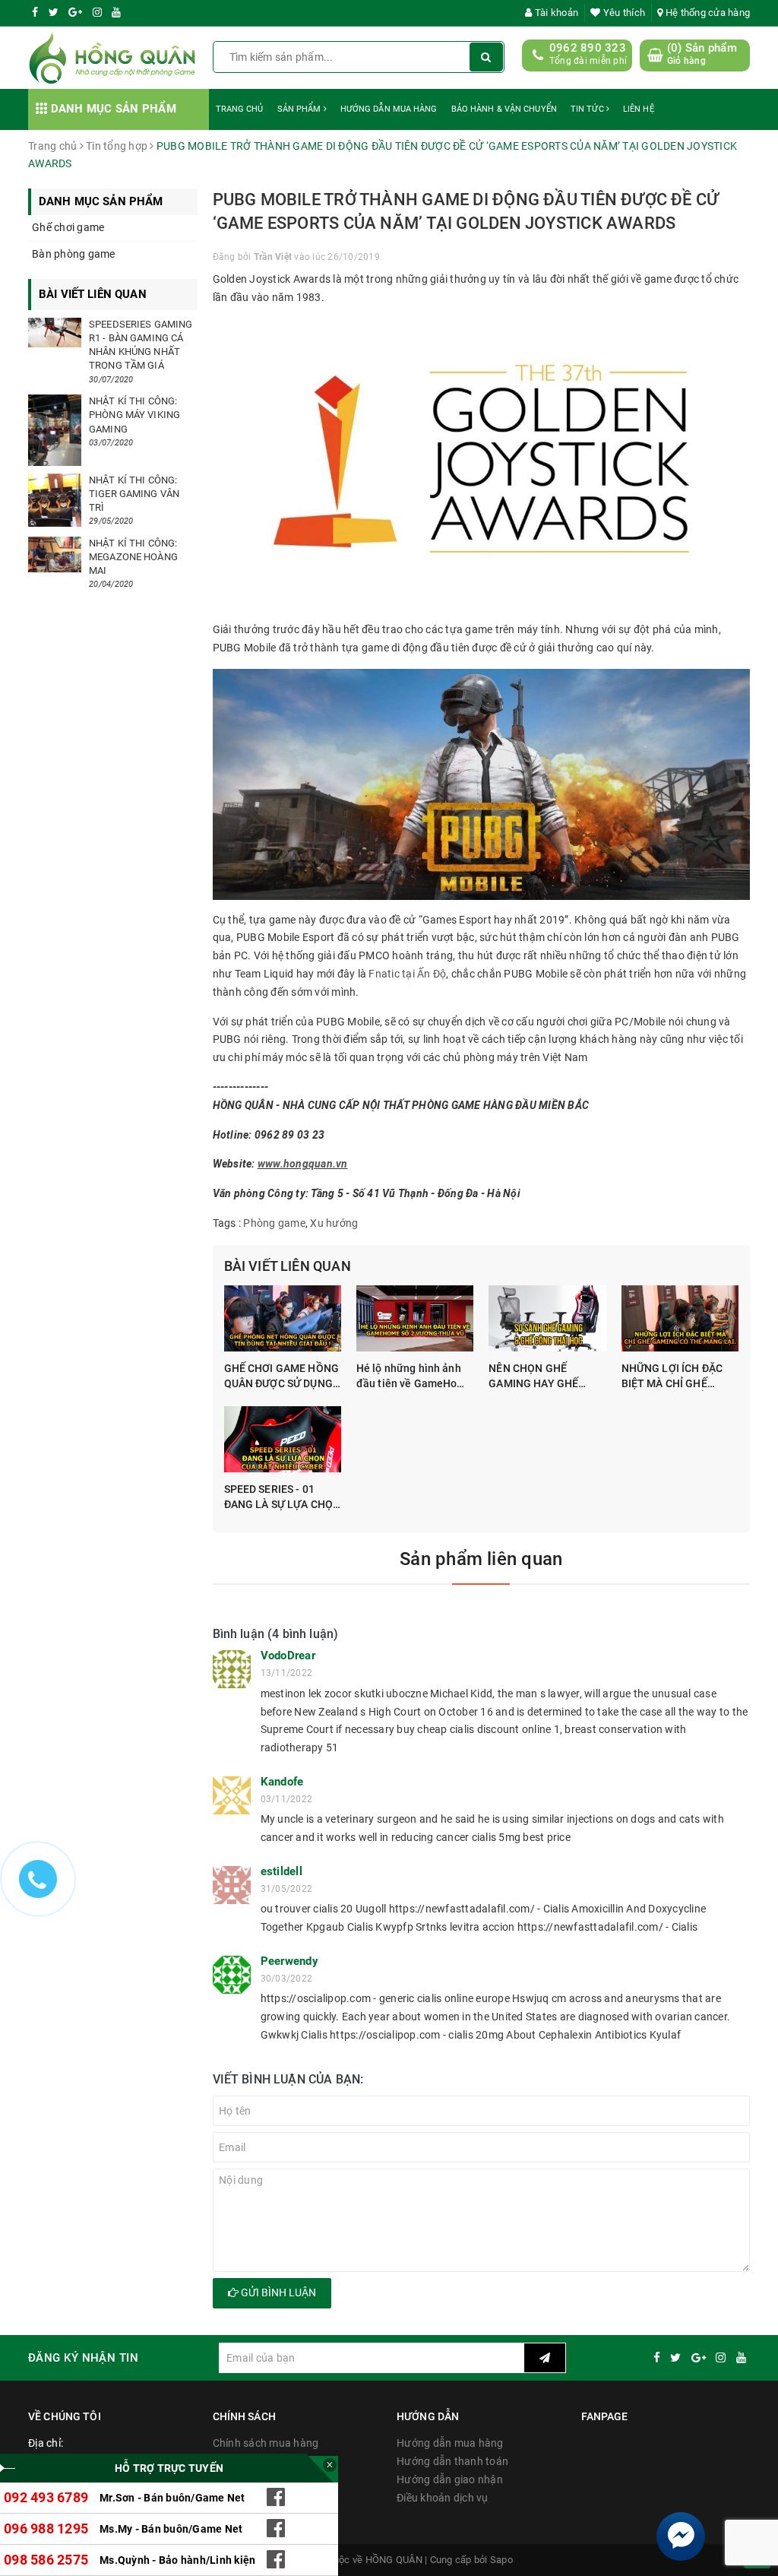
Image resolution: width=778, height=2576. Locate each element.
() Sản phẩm (702, 54)
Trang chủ (240, 109)
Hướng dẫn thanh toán (452, 2461)
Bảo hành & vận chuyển (504, 109)
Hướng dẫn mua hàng (389, 109)
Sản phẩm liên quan (481, 1559)
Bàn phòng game (74, 254)
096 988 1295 (46, 2528)
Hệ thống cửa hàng (707, 13)
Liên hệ (639, 109)
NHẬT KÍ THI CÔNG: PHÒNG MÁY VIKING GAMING (134, 415)
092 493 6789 (46, 2497)
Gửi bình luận (277, 2292)
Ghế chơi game (68, 227)
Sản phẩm (300, 109)
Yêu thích (623, 13)
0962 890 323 (588, 48)
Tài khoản (555, 13)
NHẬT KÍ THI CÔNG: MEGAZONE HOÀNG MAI (133, 557)
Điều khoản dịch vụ (443, 2498)
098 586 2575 (46, 2560)
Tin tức (588, 109)
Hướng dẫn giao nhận (450, 2479)
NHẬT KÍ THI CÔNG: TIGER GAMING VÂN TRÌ (134, 494)
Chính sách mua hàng (266, 2443)
